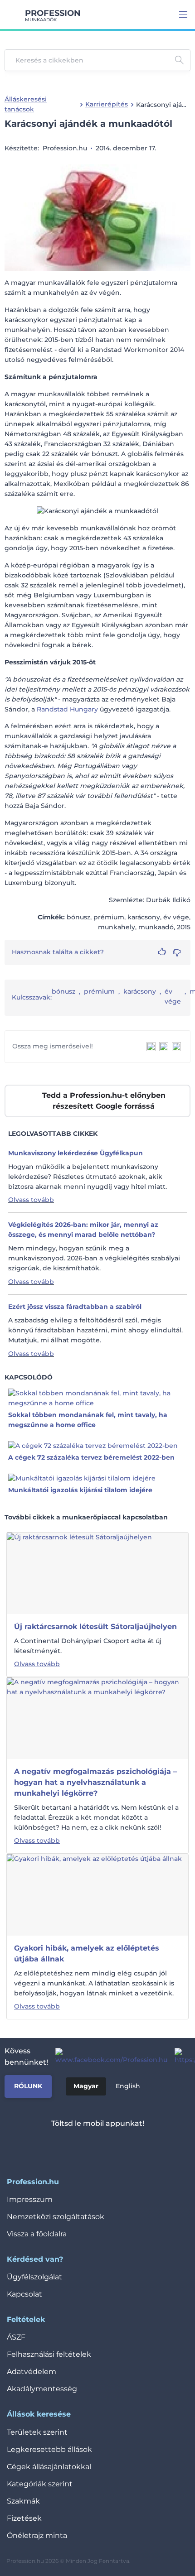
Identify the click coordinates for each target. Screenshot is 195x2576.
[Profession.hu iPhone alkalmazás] (60, 2147)
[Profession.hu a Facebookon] (108, 2057)
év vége (173, 996)
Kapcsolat (24, 2294)
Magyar (86, 2086)
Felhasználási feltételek (49, 2354)
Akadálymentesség (42, 2389)
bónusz (63, 991)
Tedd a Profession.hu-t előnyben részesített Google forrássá (104, 1101)
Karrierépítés (107, 104)
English (128, 2086)
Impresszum (30, 2199)
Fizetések (24, 2518)
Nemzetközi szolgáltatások (56, 2217)
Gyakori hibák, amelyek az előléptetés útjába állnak (87, 1954)
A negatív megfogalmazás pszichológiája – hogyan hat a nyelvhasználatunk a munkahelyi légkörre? (95, 1782)
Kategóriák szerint (40, 2484)
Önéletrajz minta (37, 2535)
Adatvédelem (32, 2372)
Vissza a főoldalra (37, 2234)
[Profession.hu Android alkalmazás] (124, 2147)
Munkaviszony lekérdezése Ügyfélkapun (76, 1153)
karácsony (140, 991)
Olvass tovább (31, 1200)
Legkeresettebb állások (49, 2449)
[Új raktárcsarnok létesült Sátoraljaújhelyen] (79, 1573)
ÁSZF (16, 2337)
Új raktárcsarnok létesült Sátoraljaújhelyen (95, 1627)
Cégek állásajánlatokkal (49, 2467)
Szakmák (23, 2501)
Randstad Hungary (67, 709)
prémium (99, 991)
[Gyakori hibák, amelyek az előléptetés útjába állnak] (94, 1894)
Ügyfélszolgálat (34, 2277)
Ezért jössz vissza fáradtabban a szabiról (75, 1307)
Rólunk (28, 2086)
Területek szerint (37, 2432)
